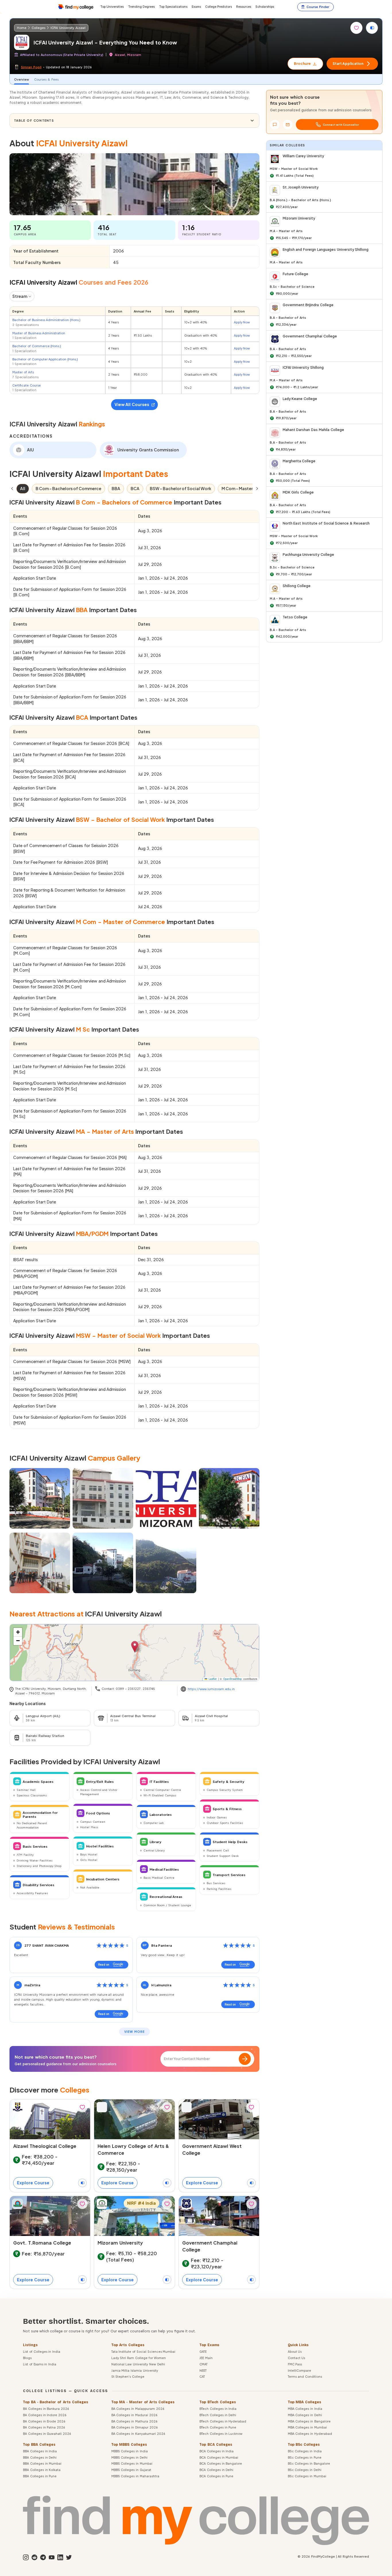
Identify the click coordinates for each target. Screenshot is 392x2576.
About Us (295, 2351)
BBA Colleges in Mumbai (42, 2463)
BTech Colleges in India (218, 2409)
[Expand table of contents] (252, 121)
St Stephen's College (128, 2376)
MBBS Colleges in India (130, 2451)
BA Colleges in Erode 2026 (44, 2421)
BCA (135, 488)
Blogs (27, 2358)
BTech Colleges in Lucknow (221, 2434)
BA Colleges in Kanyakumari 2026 (138, 2434)
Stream (20, 296)
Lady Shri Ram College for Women (139, 2358)
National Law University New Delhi (138, 2364)
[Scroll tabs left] (12, 489)
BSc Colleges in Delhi (305, 2470)
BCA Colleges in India (217, 2451)
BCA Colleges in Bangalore (221, 2463)
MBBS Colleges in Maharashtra (135, 2476)
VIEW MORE (134, 2032)
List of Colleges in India (42, 2351)
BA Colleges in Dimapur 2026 (134, 2427)
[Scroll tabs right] (257, 489)
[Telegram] (42, 2557)
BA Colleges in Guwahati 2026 (47, 2434)
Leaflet (212, 1679)
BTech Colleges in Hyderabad (223, 2421)
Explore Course (33, 2183)
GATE (203, 2351)
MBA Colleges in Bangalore (309, 2421)
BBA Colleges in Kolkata (42, 2470)
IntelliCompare (299, 2370)
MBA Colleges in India (305, 2409)
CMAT (203, 2364)
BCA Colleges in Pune (216, 2476)
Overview (22, 79)
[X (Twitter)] (68, 2557)
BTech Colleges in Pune (218, 2427)
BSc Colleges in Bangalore (309, 2463)
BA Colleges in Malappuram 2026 (138, 2409)
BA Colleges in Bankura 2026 (46, 2409)
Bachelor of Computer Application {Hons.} (45, 359)
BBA (116, 488)
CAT (202, 2376)
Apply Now (242, 322)
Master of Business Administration (39, 333)
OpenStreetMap (233, 1679)
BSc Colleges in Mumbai (307, 2476)
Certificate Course (27, 385)
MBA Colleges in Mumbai (307, 2427)
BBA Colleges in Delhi (40, 2457)
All (23, 488)
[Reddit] (34, 2557)
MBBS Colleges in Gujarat (131, 2470)
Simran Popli (31, 67)
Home (22, 28)
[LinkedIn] (60, 2557)
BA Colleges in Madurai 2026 (134, 2415)
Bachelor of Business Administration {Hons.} (46, 320)
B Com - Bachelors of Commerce (68, 488)
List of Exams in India (40, 2364)
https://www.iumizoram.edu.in (211, 1689)
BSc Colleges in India (305, 2451)
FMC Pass (295, 2364)
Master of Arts (23, 372)
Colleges (38, 28)
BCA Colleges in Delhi (216, 2470)
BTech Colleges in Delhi (218, 2415)
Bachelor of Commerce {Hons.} (37, 346)
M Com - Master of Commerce (252, 488)
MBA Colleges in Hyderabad (310, 2434)
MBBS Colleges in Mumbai (132, 2463)
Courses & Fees (46, 79)
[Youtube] (51, 2557)
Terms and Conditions (305, 2376)
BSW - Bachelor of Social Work (181, 488)
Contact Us (297, 2358)
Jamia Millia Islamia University (135, 2370)
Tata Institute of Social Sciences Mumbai (143, 2351)
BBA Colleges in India (40, 2451)
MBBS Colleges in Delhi (129, 2457)
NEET (203, 2370)
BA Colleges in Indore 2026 (45, 2415)
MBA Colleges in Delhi (305, 2415)
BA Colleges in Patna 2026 (44, 2427)
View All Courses (132, 404)
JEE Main (206, 2358)
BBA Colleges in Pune (40, 2476)
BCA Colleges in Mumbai (219, 2457)
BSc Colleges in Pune (305, 2457)
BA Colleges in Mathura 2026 (134, 2421)
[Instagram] (25, 2557)
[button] (135, 1647)
